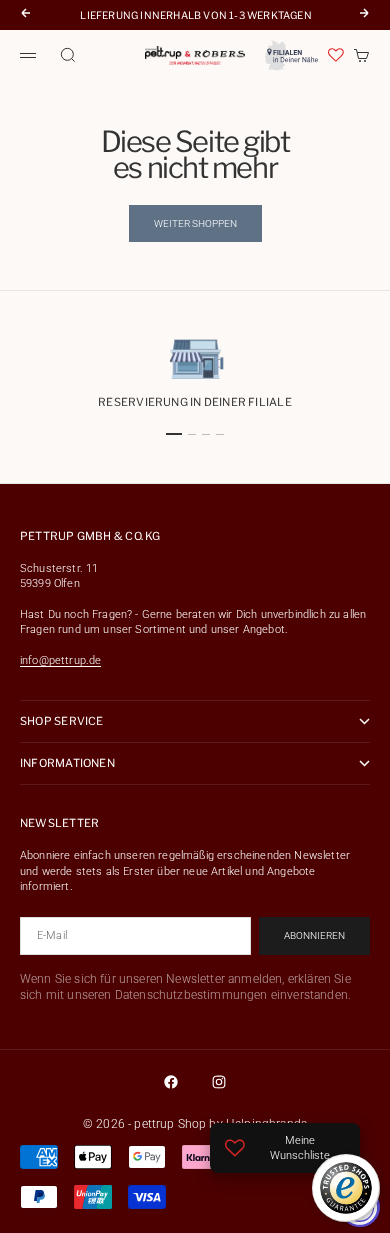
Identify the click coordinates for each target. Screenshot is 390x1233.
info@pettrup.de (60, 660)
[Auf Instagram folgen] (219, 1082)
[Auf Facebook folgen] (171, 1082)
